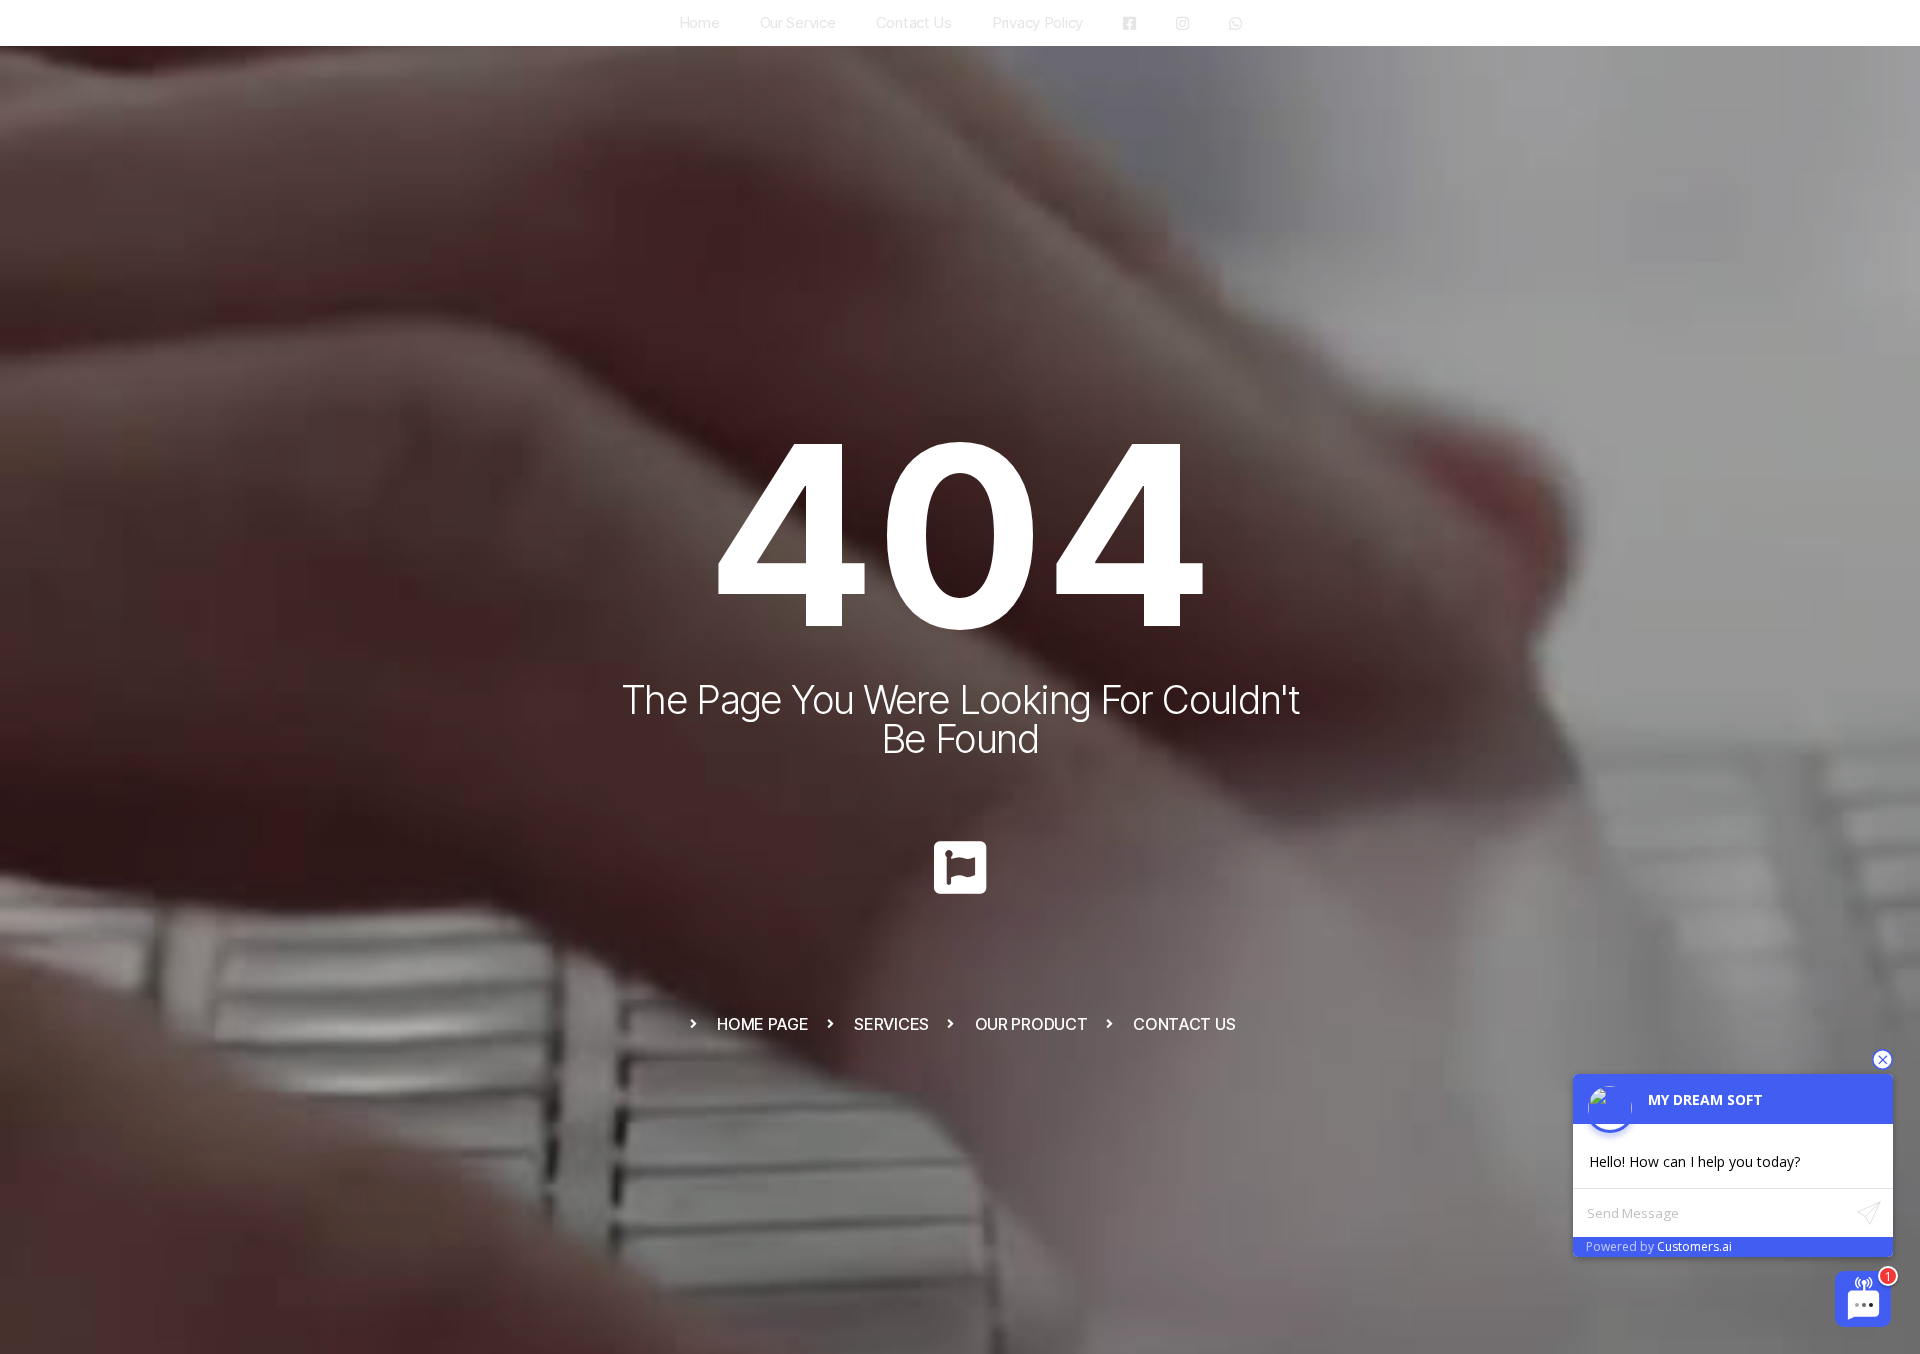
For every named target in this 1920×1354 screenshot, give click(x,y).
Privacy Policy (1037, 22)
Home (699, 22)
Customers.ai (1694, 1246)
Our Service (798, 22)
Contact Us (914, 22)
